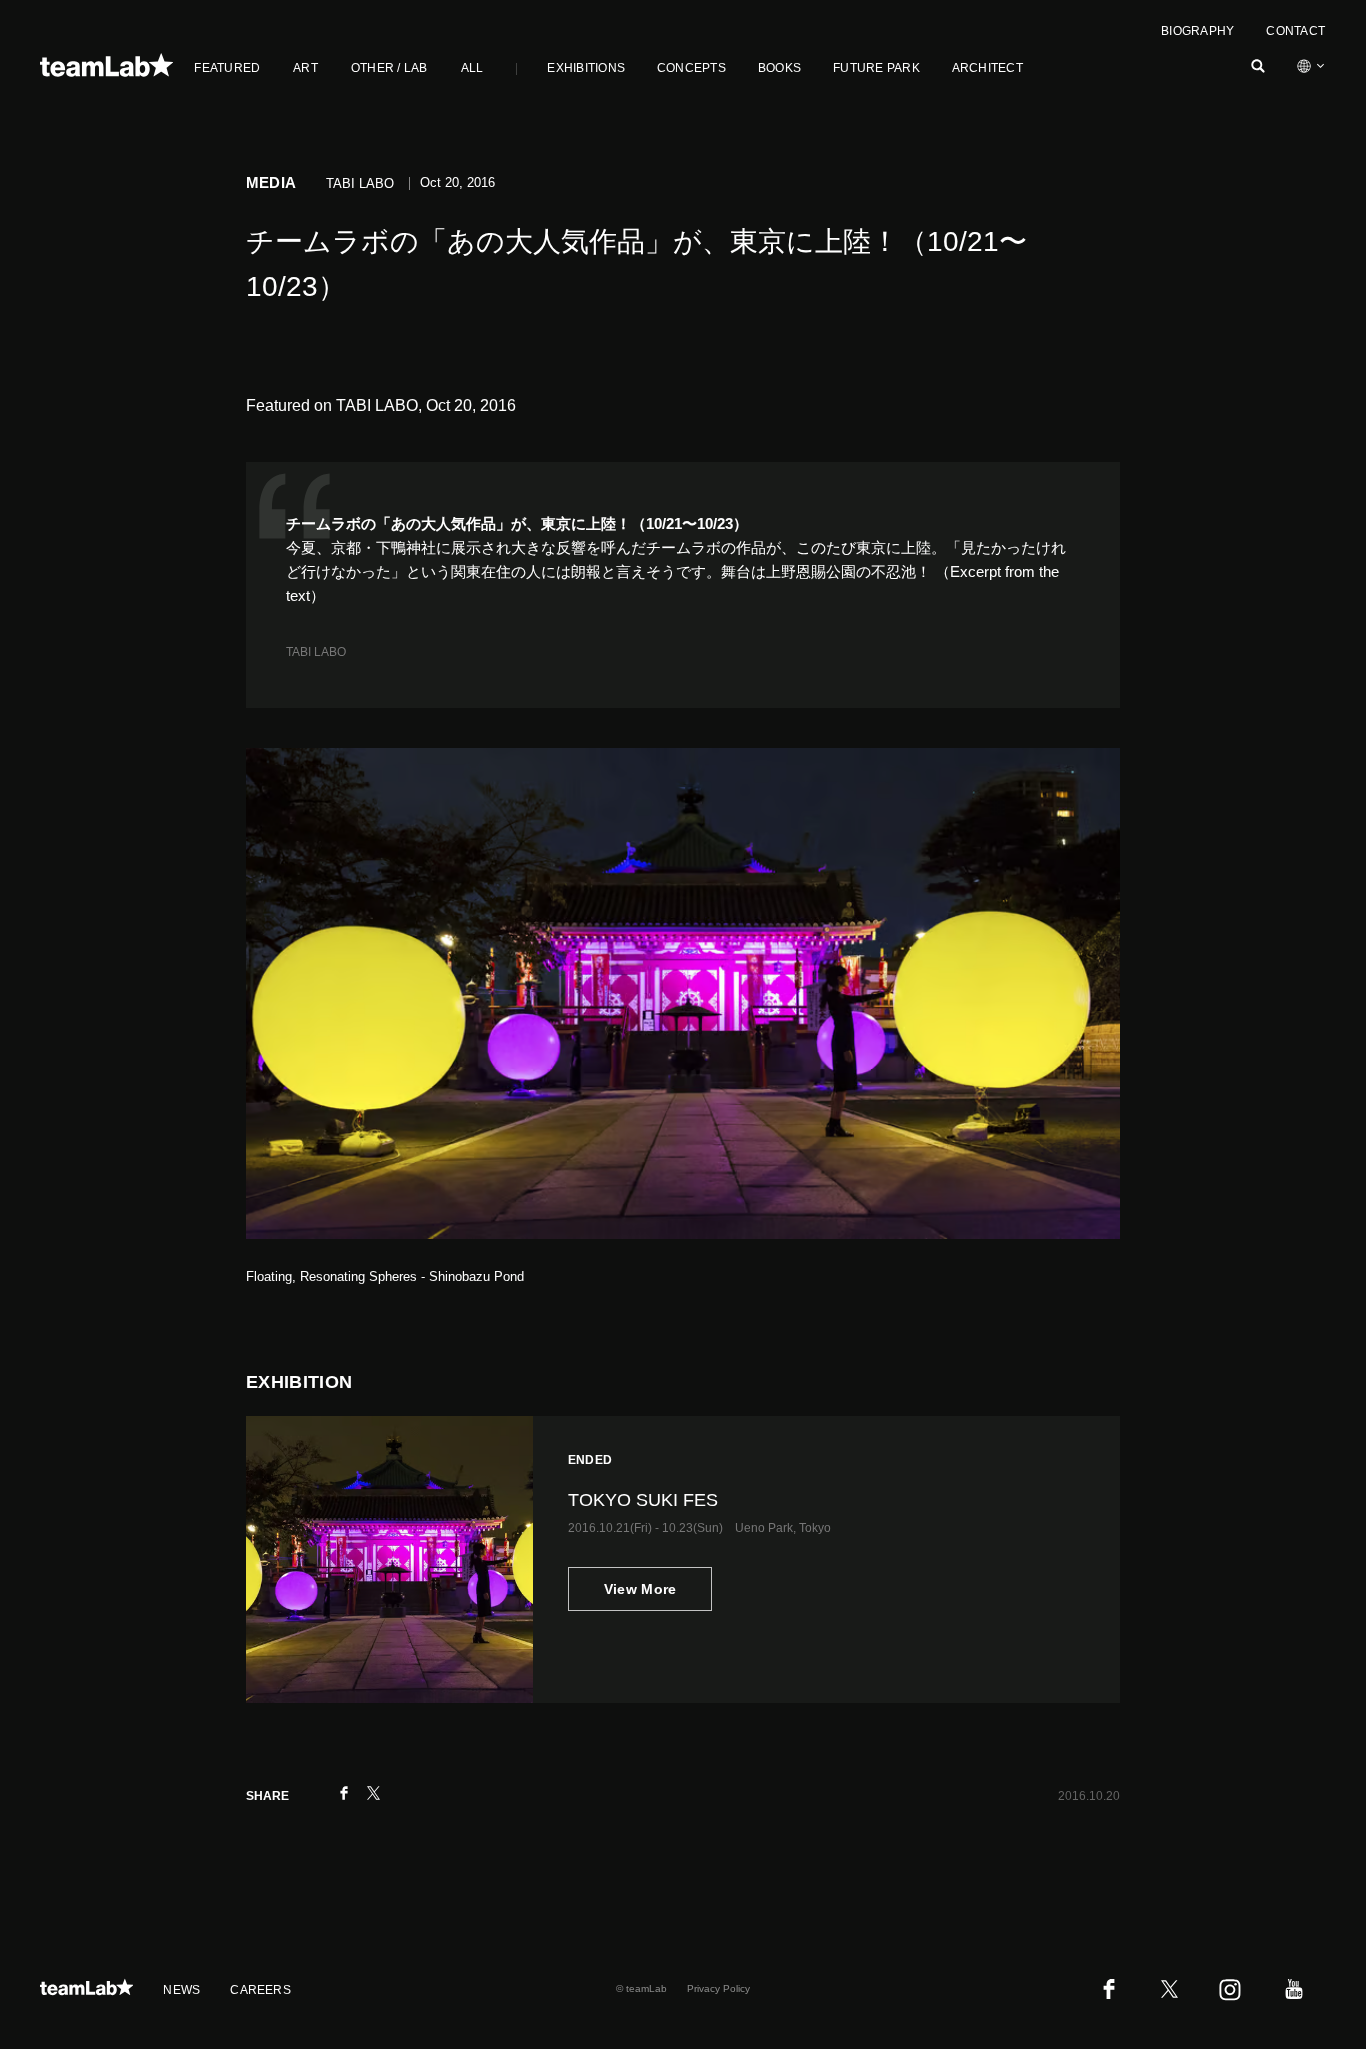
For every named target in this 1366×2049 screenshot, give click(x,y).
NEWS (181, 1990)
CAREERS (260, 1990)
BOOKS (779, 68)
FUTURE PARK (876, 68)
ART (305, 68)
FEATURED (227, 68)
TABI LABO (316, 652)
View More (640, 1589)
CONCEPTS (691, 68)
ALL (472, 68)
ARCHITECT (987, 68)
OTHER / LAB (389, 68)
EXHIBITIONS (586, 68)
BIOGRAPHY (1197, 31)
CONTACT (1295, 31)
